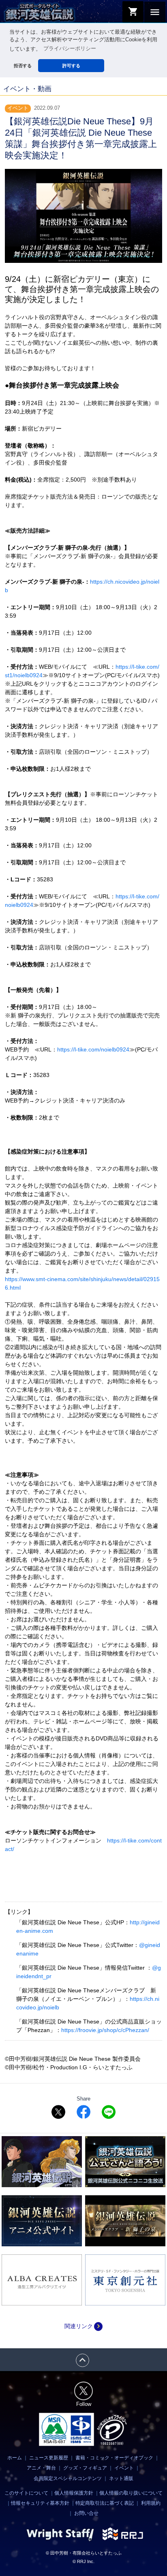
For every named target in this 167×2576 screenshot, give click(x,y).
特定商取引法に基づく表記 (105, 2503)
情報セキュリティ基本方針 (40, 2503)
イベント (124, 2468)
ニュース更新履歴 (49, 2458)
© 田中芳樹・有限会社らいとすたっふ (84, 2553)
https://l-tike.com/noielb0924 (93, 1049)
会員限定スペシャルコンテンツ (68, 2478)
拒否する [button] (23, 66)
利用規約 (151, 2503)
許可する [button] (71, 66)
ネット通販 (121, 2478)
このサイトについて (26, 2493)
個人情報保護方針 (74, 2493)
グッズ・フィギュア (85, 2468)
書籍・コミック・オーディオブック (114, 2458)
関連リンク (83, 2326)
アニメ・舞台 (41, 2468)
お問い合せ (86, 2513)
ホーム (15, 2458)
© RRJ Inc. (83, 2561)
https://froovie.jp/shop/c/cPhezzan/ (105, 2030)
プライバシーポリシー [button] (70, 49)
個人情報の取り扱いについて (131, 2493)
